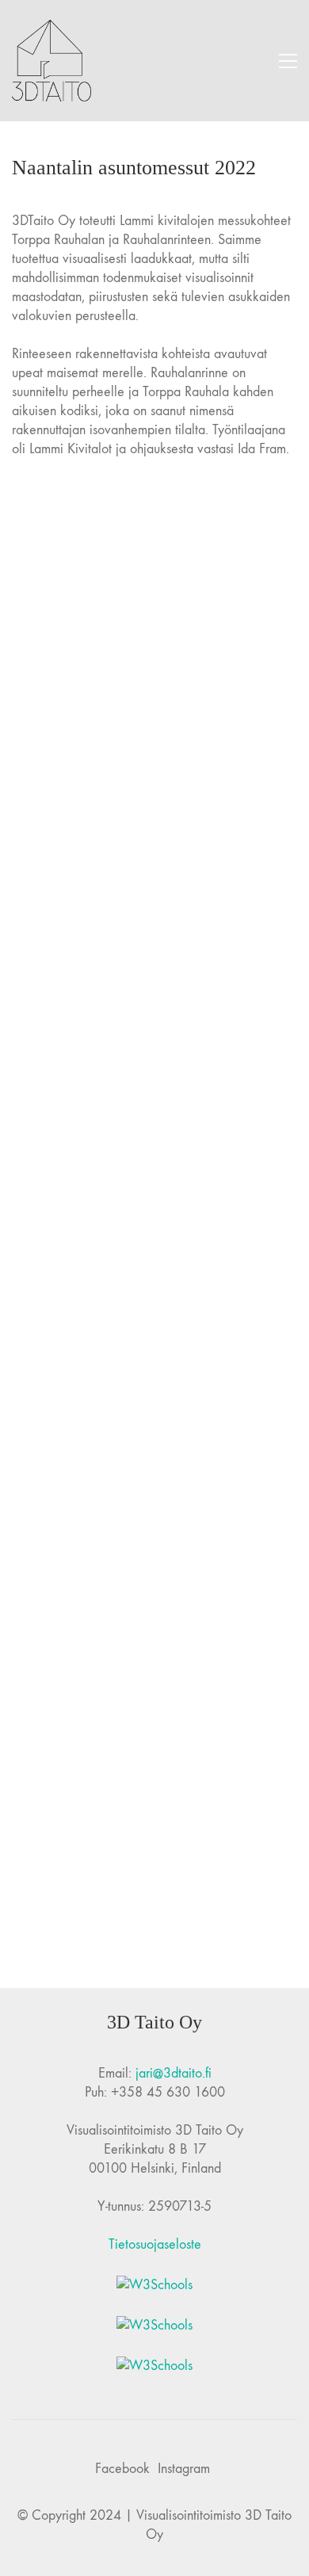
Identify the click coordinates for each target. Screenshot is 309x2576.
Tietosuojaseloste (155, 2244)
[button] (288, 61)
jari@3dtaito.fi (174, 2073)
